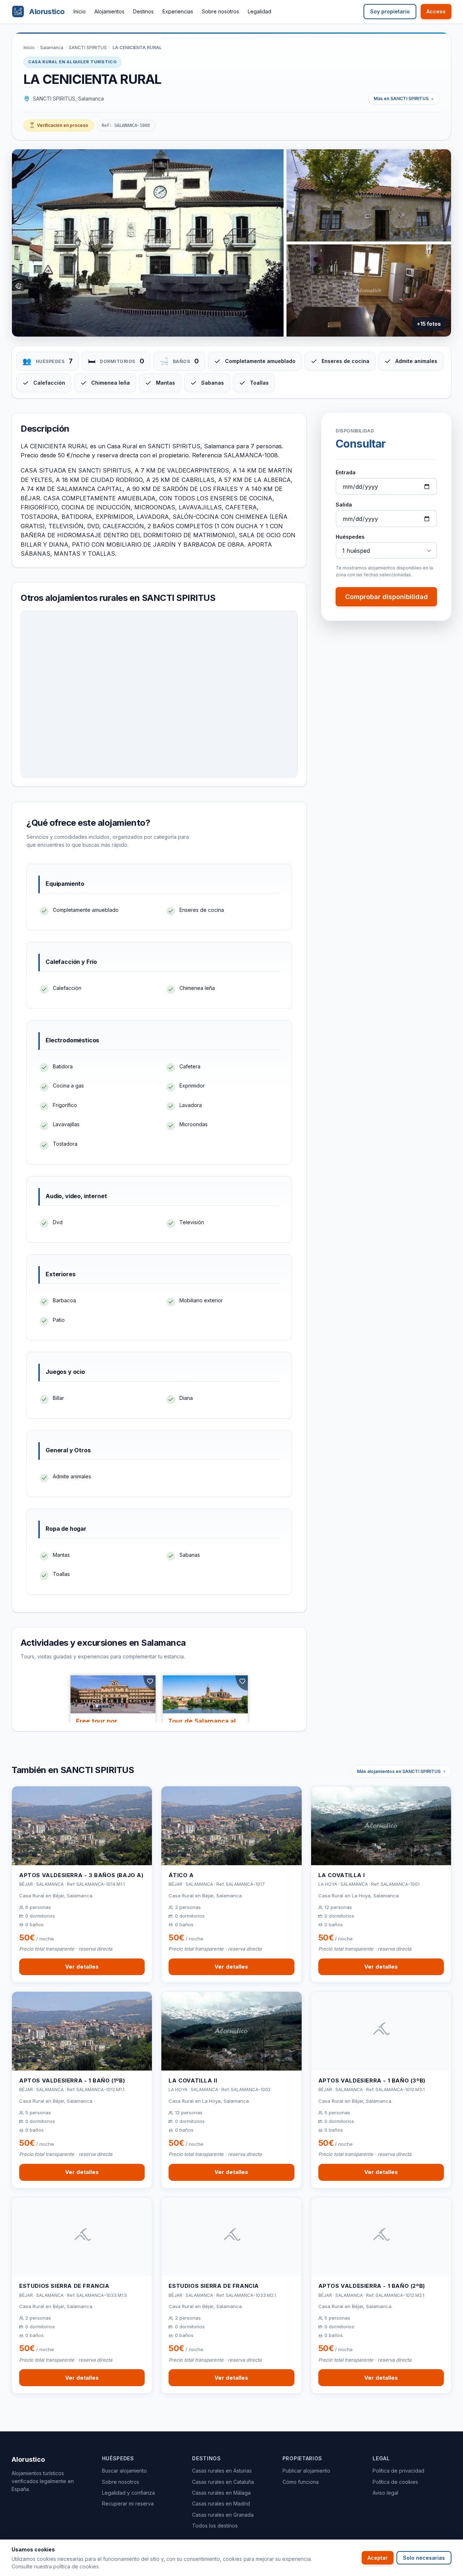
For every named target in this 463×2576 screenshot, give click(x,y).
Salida (344, 505)
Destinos (143, 11)
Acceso (436, 11)
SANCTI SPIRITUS (88, 48)
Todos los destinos (215, 2526)
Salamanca (52, 48)
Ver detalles (82, 1967)
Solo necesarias (424, 2558)
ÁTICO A (181, 1875)
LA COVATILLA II (193, 2081)
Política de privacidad (398, 2471)
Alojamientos (109, 11)
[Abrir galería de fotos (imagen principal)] (148, 243)
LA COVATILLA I (342, 1875)
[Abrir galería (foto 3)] (369, 291)
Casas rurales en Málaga (221, 2493)
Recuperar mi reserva (128, 2504)
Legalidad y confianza (128, 2493)
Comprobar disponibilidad (386, 597)
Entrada (346, 472)
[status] (59, 125)
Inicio (80, 11)
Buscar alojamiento (124, 2471)
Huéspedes (350, 537)
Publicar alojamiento (306, 2471)
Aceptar (378, 2558)
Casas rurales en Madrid (221, 2504)
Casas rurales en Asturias (222, 2471)
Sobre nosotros (220, 11)
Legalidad (260, 11)
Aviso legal (385, 2493)
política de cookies (76, 2566)
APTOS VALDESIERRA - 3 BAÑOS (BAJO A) (81, 1875)
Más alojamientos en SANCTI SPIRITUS (399, 1771)
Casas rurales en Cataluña (223, 2482)
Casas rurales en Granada (223, 2515)
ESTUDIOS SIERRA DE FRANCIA (64, 2286)
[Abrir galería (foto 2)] (369, 195)
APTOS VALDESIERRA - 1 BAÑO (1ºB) (72, 2081)
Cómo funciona (301, 2482)
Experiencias (178, 11)
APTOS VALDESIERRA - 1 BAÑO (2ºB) (372, 2286)
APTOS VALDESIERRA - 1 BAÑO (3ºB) (372, 2081)
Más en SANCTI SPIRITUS (401, 99)
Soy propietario (390, 11)
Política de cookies (395, 2482)
